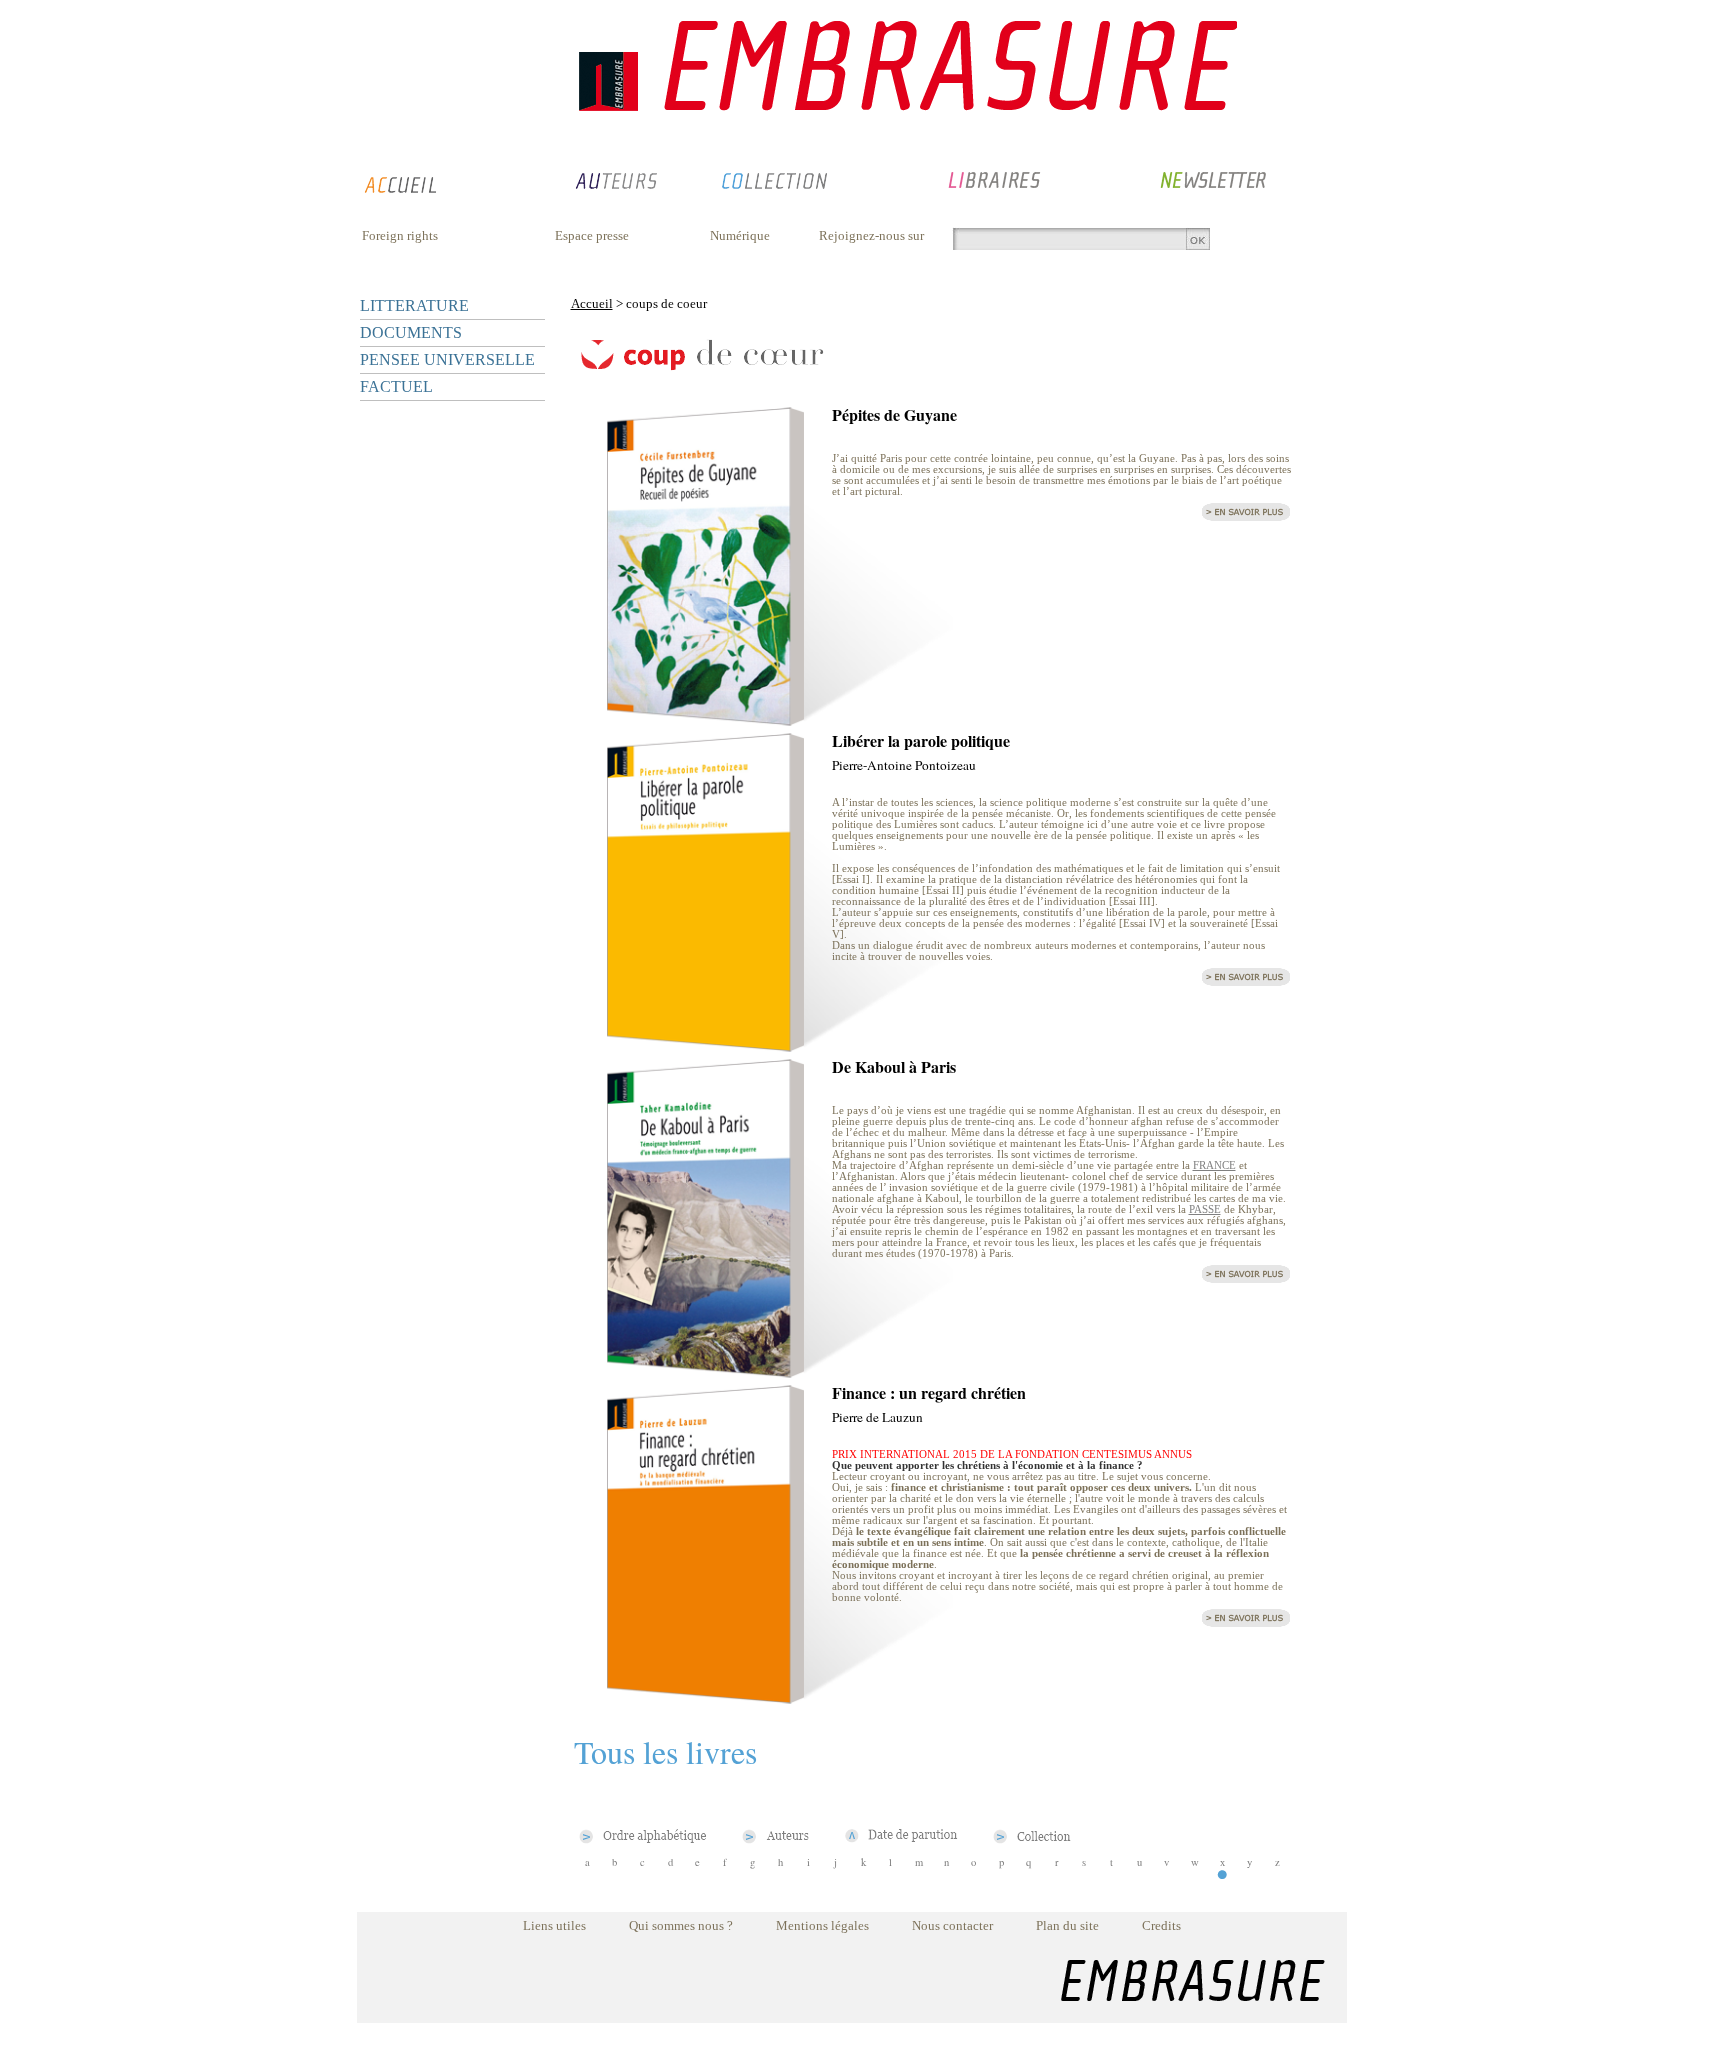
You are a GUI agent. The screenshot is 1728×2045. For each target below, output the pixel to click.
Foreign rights (400, 235)
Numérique (740, 235)
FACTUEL (396, 386)
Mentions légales (822, 1925)
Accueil (592, 303)
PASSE (1205, 1209)
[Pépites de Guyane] (705, 720)
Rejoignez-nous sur (871, 235)
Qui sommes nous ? (681, 1925)
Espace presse (592, 235)
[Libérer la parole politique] (705, 1046)
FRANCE (1214, 1165)
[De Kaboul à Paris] (705, 1372)
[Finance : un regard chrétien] (705, 1698)
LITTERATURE (414, 305)
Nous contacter (952, 1925)
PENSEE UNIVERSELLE (447, 359)
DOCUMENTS (411, 332)
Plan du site (1067, 1925)
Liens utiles (554, 1925)
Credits (1161, 1925)
